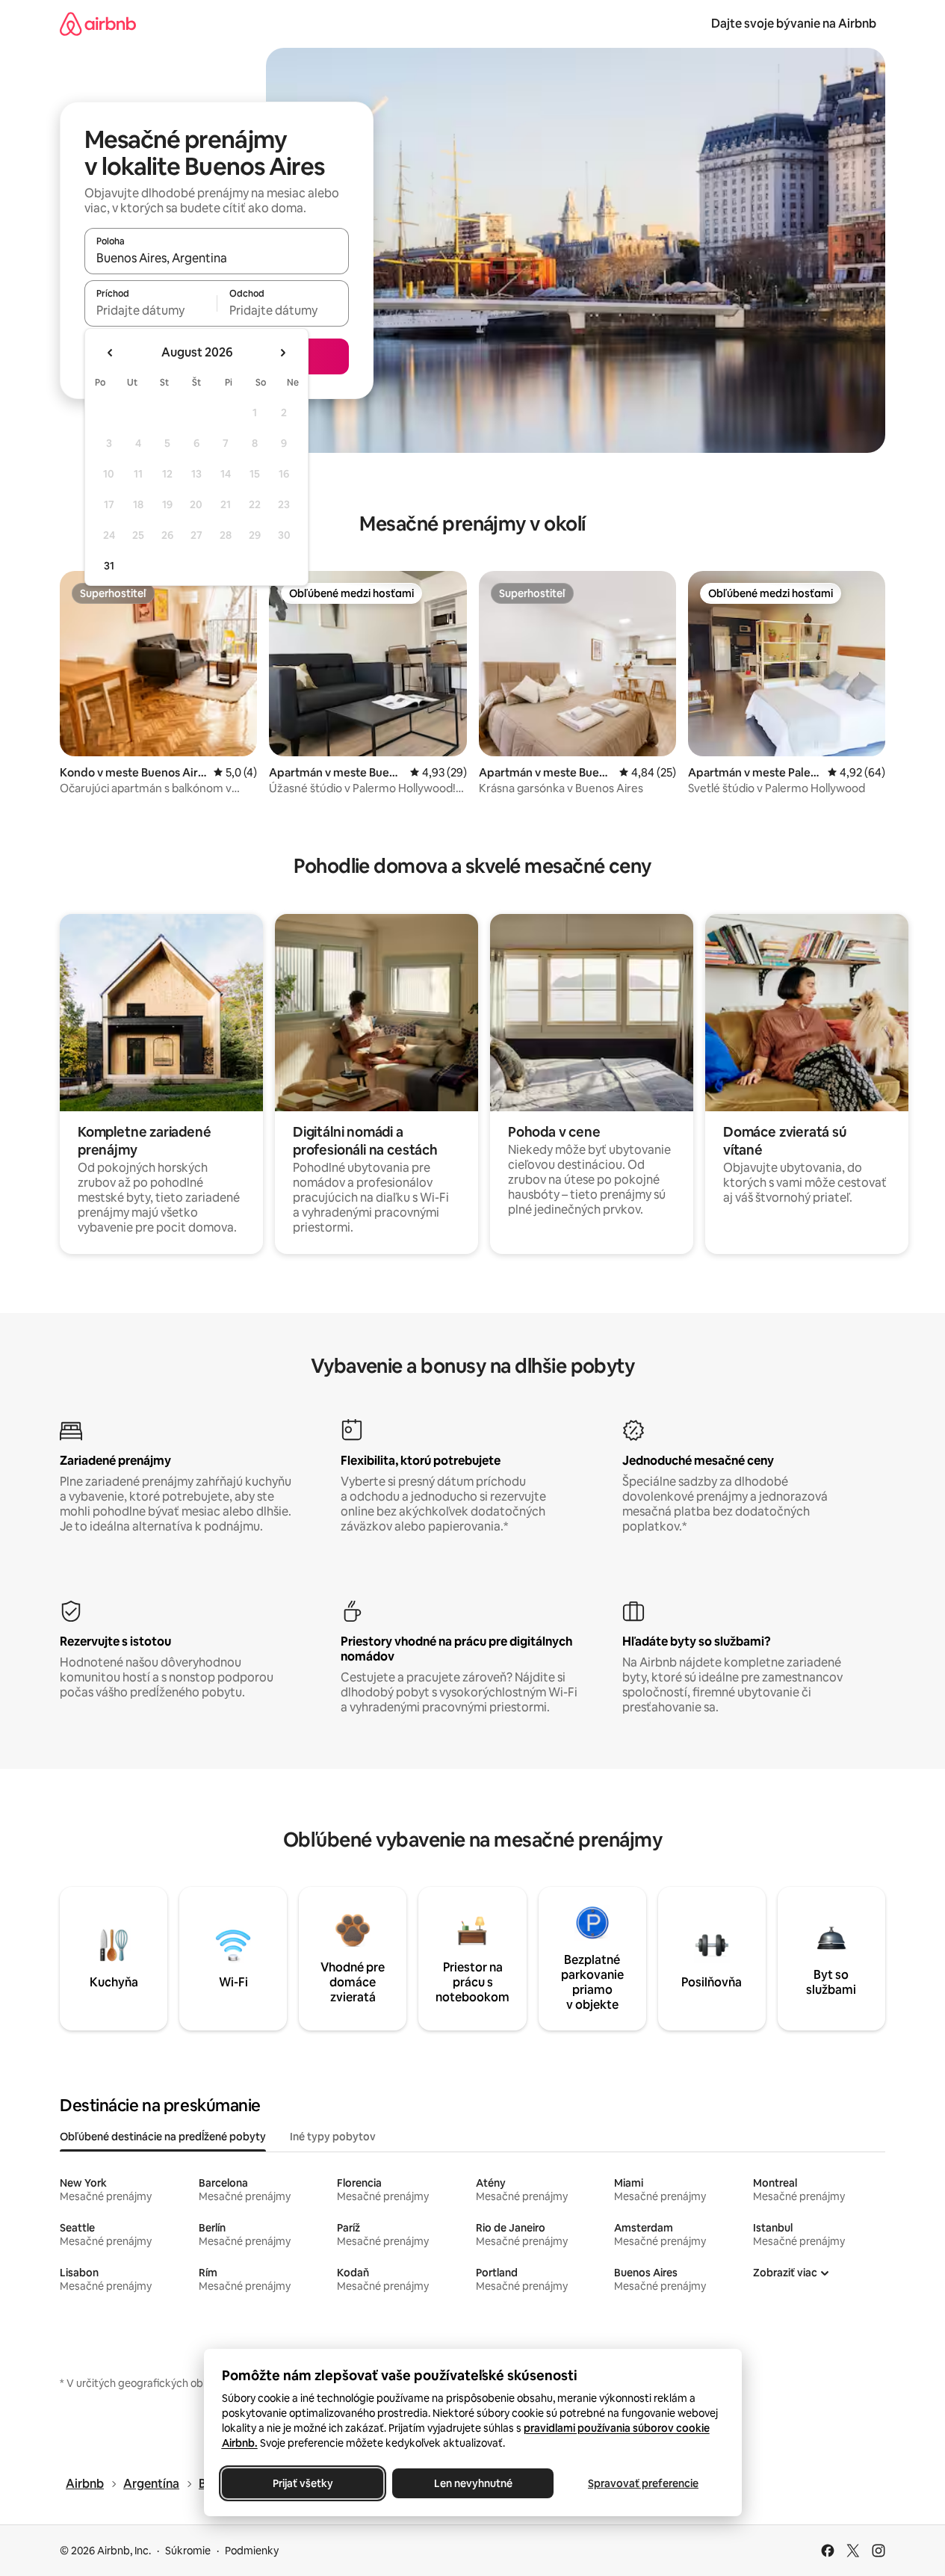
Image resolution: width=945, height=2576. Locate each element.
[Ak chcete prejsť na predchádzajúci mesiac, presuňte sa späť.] (111, 353)
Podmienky (252, 2551)
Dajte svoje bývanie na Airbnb (794, 24)
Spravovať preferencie (643, 2483)
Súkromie (188, 2551)
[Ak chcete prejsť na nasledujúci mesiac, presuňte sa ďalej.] (282, 353)
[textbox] (151, 310)
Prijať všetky (302, 2483)
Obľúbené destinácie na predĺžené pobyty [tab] (163, 2137)
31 (109, 566)
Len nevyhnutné (472, 2483)
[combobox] (217, 258)
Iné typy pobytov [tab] (333, 2137)
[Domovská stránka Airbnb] (98, 24)
